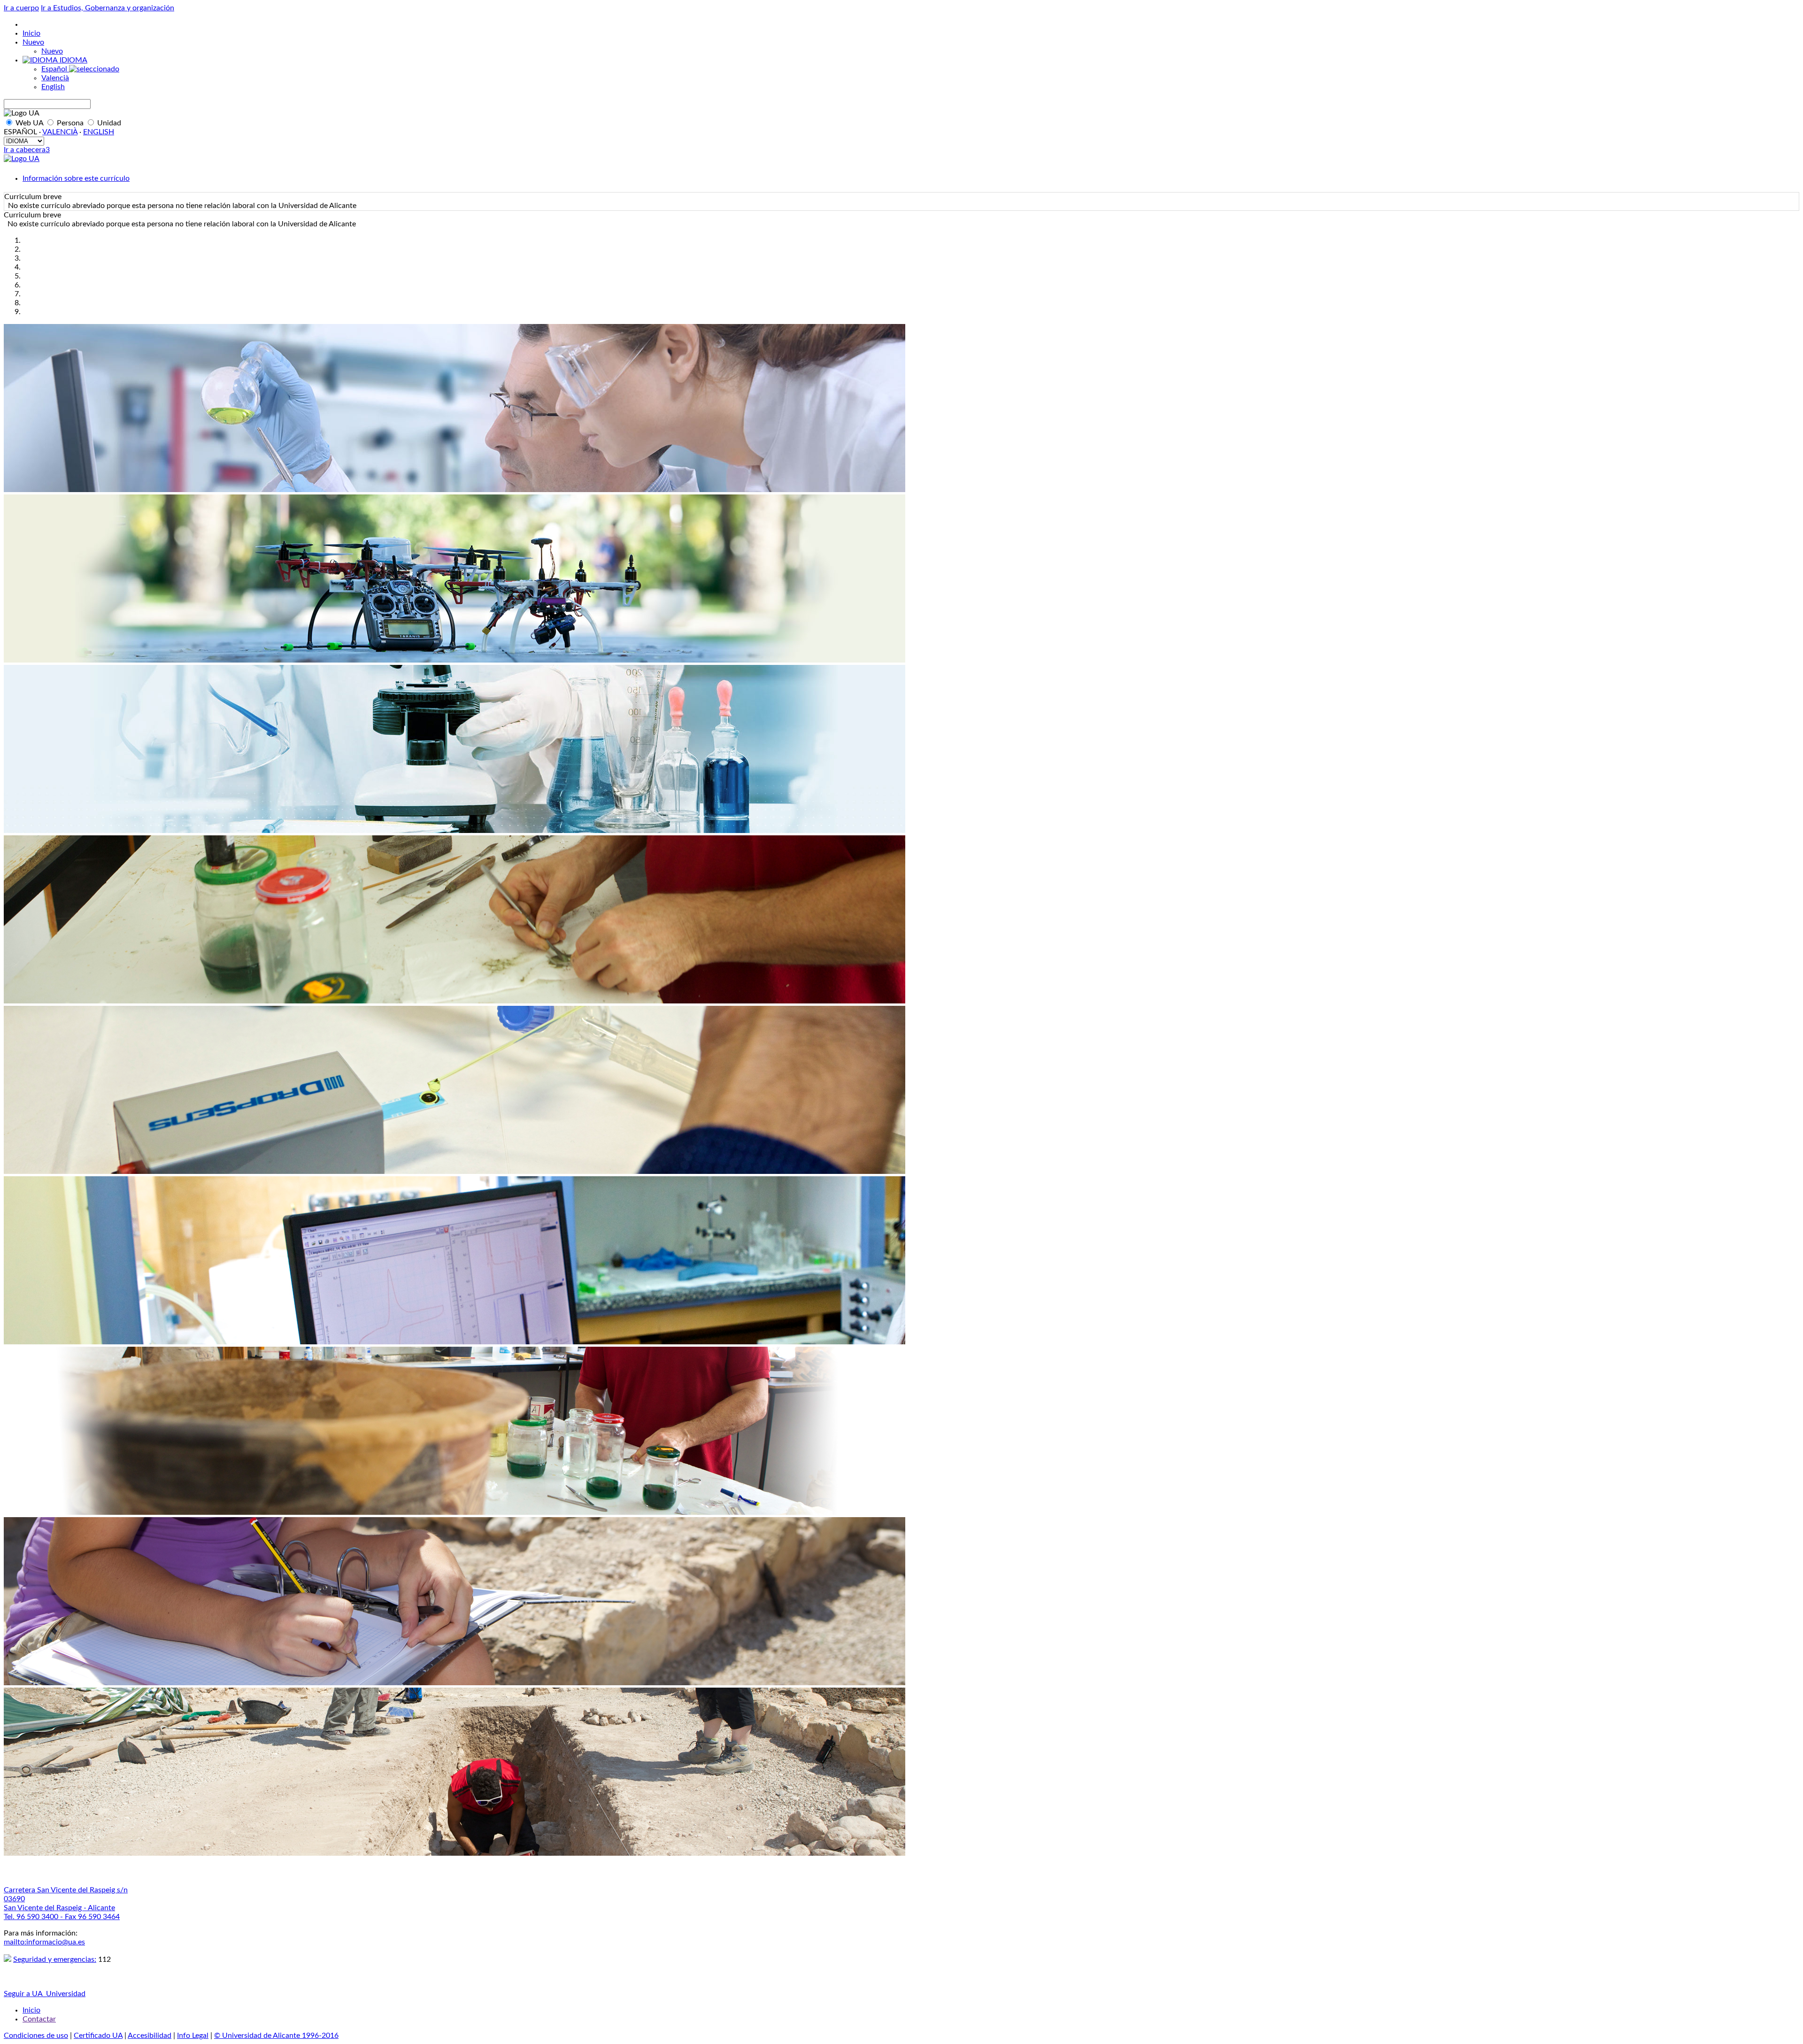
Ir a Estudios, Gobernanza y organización (108, 8)
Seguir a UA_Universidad (45, 1994)
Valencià (55, 78)
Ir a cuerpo (21, 8)
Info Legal (193, 2036)
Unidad (108, 123)
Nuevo (33, 42)
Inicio (31, 33)
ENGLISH (99, 132)
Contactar (39, 2019)
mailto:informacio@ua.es (44, 1942)
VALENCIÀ (60, 132)
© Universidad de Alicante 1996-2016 (276, 2036)
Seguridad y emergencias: (55, 1959)
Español (55, 69)
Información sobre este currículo (76, 178)
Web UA (29, 123)
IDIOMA (73, 60)
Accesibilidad (150, 2036)
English (53, 87)
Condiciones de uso (36, 2036)
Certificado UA (98, 2036)
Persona (70, 123)
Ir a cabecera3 (27, 150)
